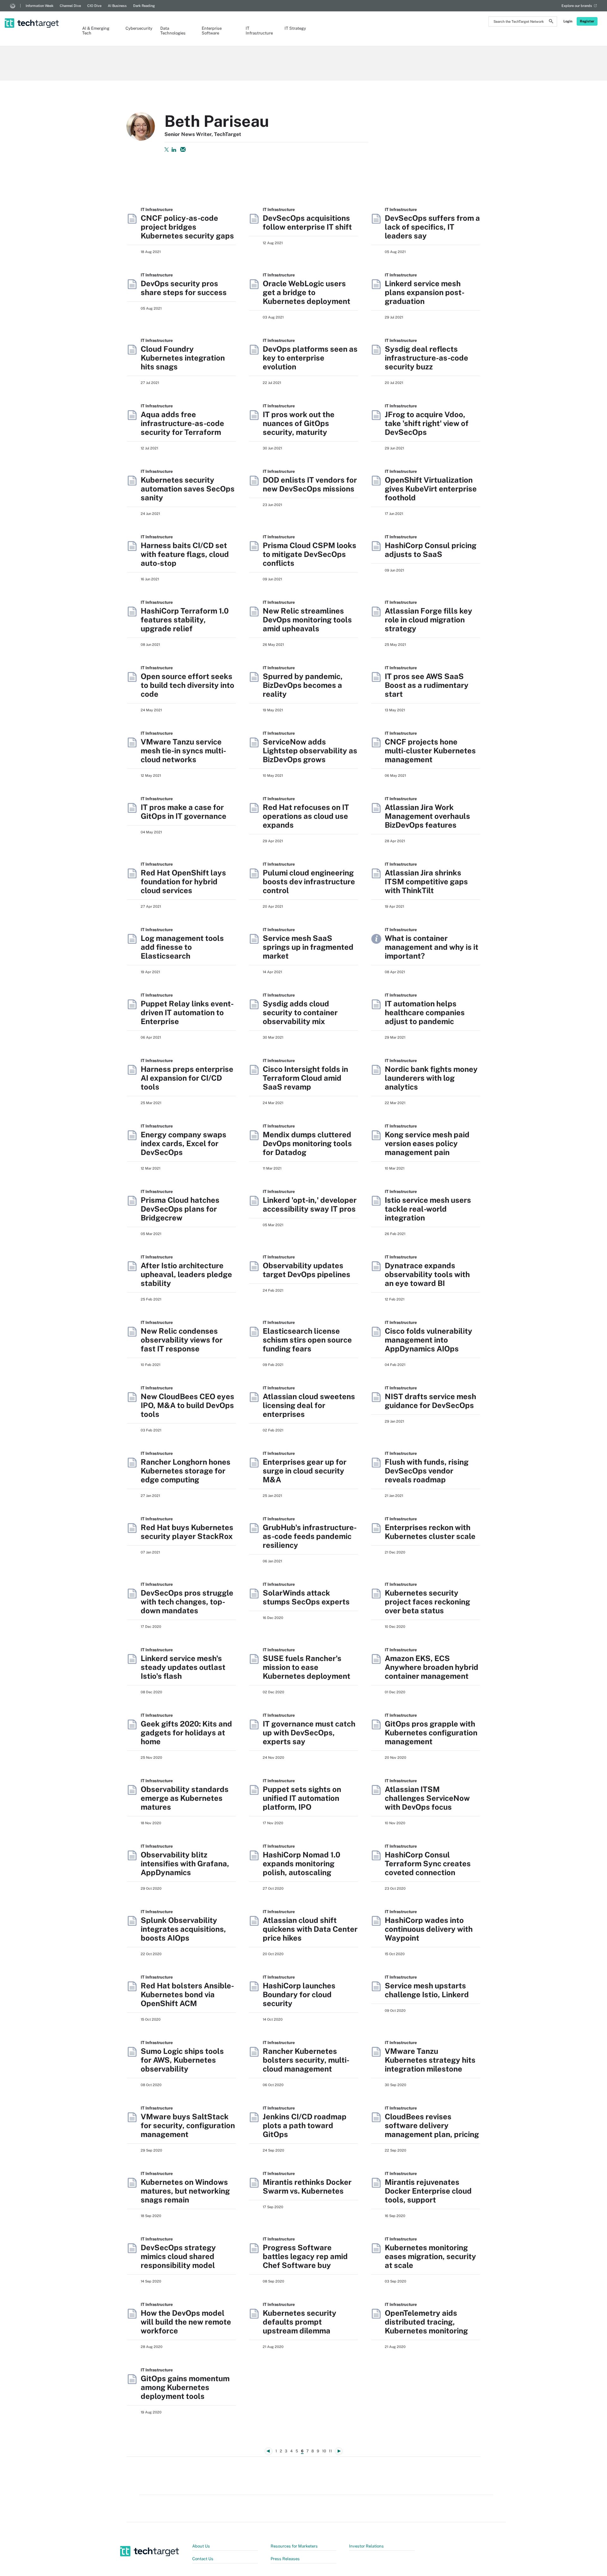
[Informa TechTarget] (13, 6)
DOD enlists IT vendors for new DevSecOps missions (310, 484)
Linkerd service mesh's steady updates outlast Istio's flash (183, 1667)
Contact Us (203, 2559)
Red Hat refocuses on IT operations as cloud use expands (306, 816)
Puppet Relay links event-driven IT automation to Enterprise (187, 1012)
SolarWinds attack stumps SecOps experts (306, 1597)
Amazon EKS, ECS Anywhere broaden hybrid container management (432, 1667)
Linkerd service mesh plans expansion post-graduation (425, 292)
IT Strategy (295, 28)
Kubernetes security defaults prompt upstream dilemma (300, 2322)
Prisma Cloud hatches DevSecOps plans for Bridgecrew (180, 1209)
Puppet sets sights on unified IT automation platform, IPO (302, 1798)
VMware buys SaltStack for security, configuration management (188, 2125)
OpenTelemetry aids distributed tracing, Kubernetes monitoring (426, 2322)
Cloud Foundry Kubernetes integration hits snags (183, 358)
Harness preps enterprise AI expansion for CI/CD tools (187, 1078)
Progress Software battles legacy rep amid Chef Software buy (305, 2256)
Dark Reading (144, 6)
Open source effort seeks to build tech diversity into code (187, 685)
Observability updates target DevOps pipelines (307, 1270)
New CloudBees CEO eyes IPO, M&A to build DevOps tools (187, 1405)
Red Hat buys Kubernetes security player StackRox (187, 1532)
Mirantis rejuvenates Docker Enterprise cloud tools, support (428, 2191)
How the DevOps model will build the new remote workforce (186, 2322)
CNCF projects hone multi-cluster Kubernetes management (430, 751)
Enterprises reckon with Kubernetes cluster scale (430, 1532)
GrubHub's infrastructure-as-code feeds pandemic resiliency (310, 1536)
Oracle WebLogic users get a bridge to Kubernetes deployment (307, 292)
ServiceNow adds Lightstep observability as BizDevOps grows (310, 751)
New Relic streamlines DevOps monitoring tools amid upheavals (307, 620)
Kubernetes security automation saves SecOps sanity (188, 489)
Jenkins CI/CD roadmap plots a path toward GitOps (305, 2125)
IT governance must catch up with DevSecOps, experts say (309, 1733)
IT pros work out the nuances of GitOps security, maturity (299, 423)
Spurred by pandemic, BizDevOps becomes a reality (303, 685)
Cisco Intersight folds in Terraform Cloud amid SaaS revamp (305, 1078)
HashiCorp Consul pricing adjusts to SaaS (431, 550)
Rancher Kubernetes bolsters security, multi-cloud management (306, 2060)
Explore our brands (577, 6)
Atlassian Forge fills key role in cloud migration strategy (429, 620)
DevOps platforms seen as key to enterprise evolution (310, 358)
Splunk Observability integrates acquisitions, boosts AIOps (183, 1929)
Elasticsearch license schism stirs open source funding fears (307, 1340)
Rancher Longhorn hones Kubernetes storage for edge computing (186, 1471)
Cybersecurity (137, 28)
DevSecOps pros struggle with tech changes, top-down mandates (187, 1602)
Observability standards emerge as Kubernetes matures (185, 1798)
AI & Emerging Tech (96, 31)
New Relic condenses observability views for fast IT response (182, 1340)
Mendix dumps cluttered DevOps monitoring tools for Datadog (307, 1143)
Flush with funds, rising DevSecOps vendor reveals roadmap (427, 1471)
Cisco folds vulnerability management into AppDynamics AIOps (429, 1340)
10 (324, 2451)
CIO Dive (94, 6)
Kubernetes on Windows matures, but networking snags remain (185, 2191)
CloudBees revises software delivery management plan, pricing (432, 2125)
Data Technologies (173, 31)
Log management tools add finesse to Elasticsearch (182, 947)
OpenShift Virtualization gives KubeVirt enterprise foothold (431, 489)
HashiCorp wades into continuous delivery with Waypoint (429, 1929)
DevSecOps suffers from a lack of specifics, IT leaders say (432, 227)
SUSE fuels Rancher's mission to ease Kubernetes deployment (307, 1667)
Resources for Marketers (294, 2546)
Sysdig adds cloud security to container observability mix (300, 1012)
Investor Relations (366, 2546)
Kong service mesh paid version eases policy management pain (427, 1143)
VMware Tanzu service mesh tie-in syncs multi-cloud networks (183, 751)
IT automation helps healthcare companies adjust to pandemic (425, 1012)
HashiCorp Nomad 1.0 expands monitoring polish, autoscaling (301, 1863)
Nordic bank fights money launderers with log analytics (431, 1078)
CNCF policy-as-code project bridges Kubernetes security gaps (187, 227)
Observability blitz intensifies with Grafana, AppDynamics (185, 1863)
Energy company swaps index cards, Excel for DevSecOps (184, 1143)
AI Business (117, 6)
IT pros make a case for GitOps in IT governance (184, 812)
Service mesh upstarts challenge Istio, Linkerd (427, 1990)
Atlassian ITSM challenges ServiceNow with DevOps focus (427, 1798)
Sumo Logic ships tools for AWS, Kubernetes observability (182, 2060)
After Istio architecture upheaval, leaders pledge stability (186, 1274)
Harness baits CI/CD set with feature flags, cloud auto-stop (185, 554)
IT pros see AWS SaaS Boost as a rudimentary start (427, 685)
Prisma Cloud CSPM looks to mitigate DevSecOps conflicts (310, 554)
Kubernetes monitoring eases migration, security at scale (430, 2256)
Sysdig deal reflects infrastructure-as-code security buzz (426, 358)
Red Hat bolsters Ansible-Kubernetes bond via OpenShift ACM (187, 1994)
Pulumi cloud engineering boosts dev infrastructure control (309, 881)
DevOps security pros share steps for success (184, 288)
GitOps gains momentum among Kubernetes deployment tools (185, 2387)
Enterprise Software (212, 31)
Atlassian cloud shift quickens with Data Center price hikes (310, 1929)
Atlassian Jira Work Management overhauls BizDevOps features (427, 816)
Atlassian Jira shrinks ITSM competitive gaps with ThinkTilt (426, 881)
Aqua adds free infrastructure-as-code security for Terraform (182, 423)
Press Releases (285, 2559)
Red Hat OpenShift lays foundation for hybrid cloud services (183, 881)
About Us (201, 2546)
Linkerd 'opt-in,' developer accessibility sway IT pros (310, 1204)
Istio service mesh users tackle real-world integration (428, 1209)
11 (330, 2451)
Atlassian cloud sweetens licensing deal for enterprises (309, 1405)
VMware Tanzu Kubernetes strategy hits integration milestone (430, 2060)
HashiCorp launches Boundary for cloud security (299, 1994)
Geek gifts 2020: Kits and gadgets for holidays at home (186, 1733)
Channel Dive (70, 6)
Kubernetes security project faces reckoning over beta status (427, 1602)
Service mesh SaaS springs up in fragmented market (308, 947)
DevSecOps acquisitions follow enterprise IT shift (307, 222)
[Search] (551, 22)
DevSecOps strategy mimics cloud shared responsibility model (178, 2256)
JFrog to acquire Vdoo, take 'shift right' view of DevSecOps (427, 423)
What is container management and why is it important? (432, 947)
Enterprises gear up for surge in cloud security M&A (305, 1471)
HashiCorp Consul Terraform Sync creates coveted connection (428, 1863)
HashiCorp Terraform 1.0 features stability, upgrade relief (185, 620)
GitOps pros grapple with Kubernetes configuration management (431, 1733)
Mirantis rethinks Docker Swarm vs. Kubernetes (307, 2186)
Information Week (40, 6)
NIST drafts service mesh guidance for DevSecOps (430, 1401)
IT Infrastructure (259, 31)
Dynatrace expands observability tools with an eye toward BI (427, 1274)
